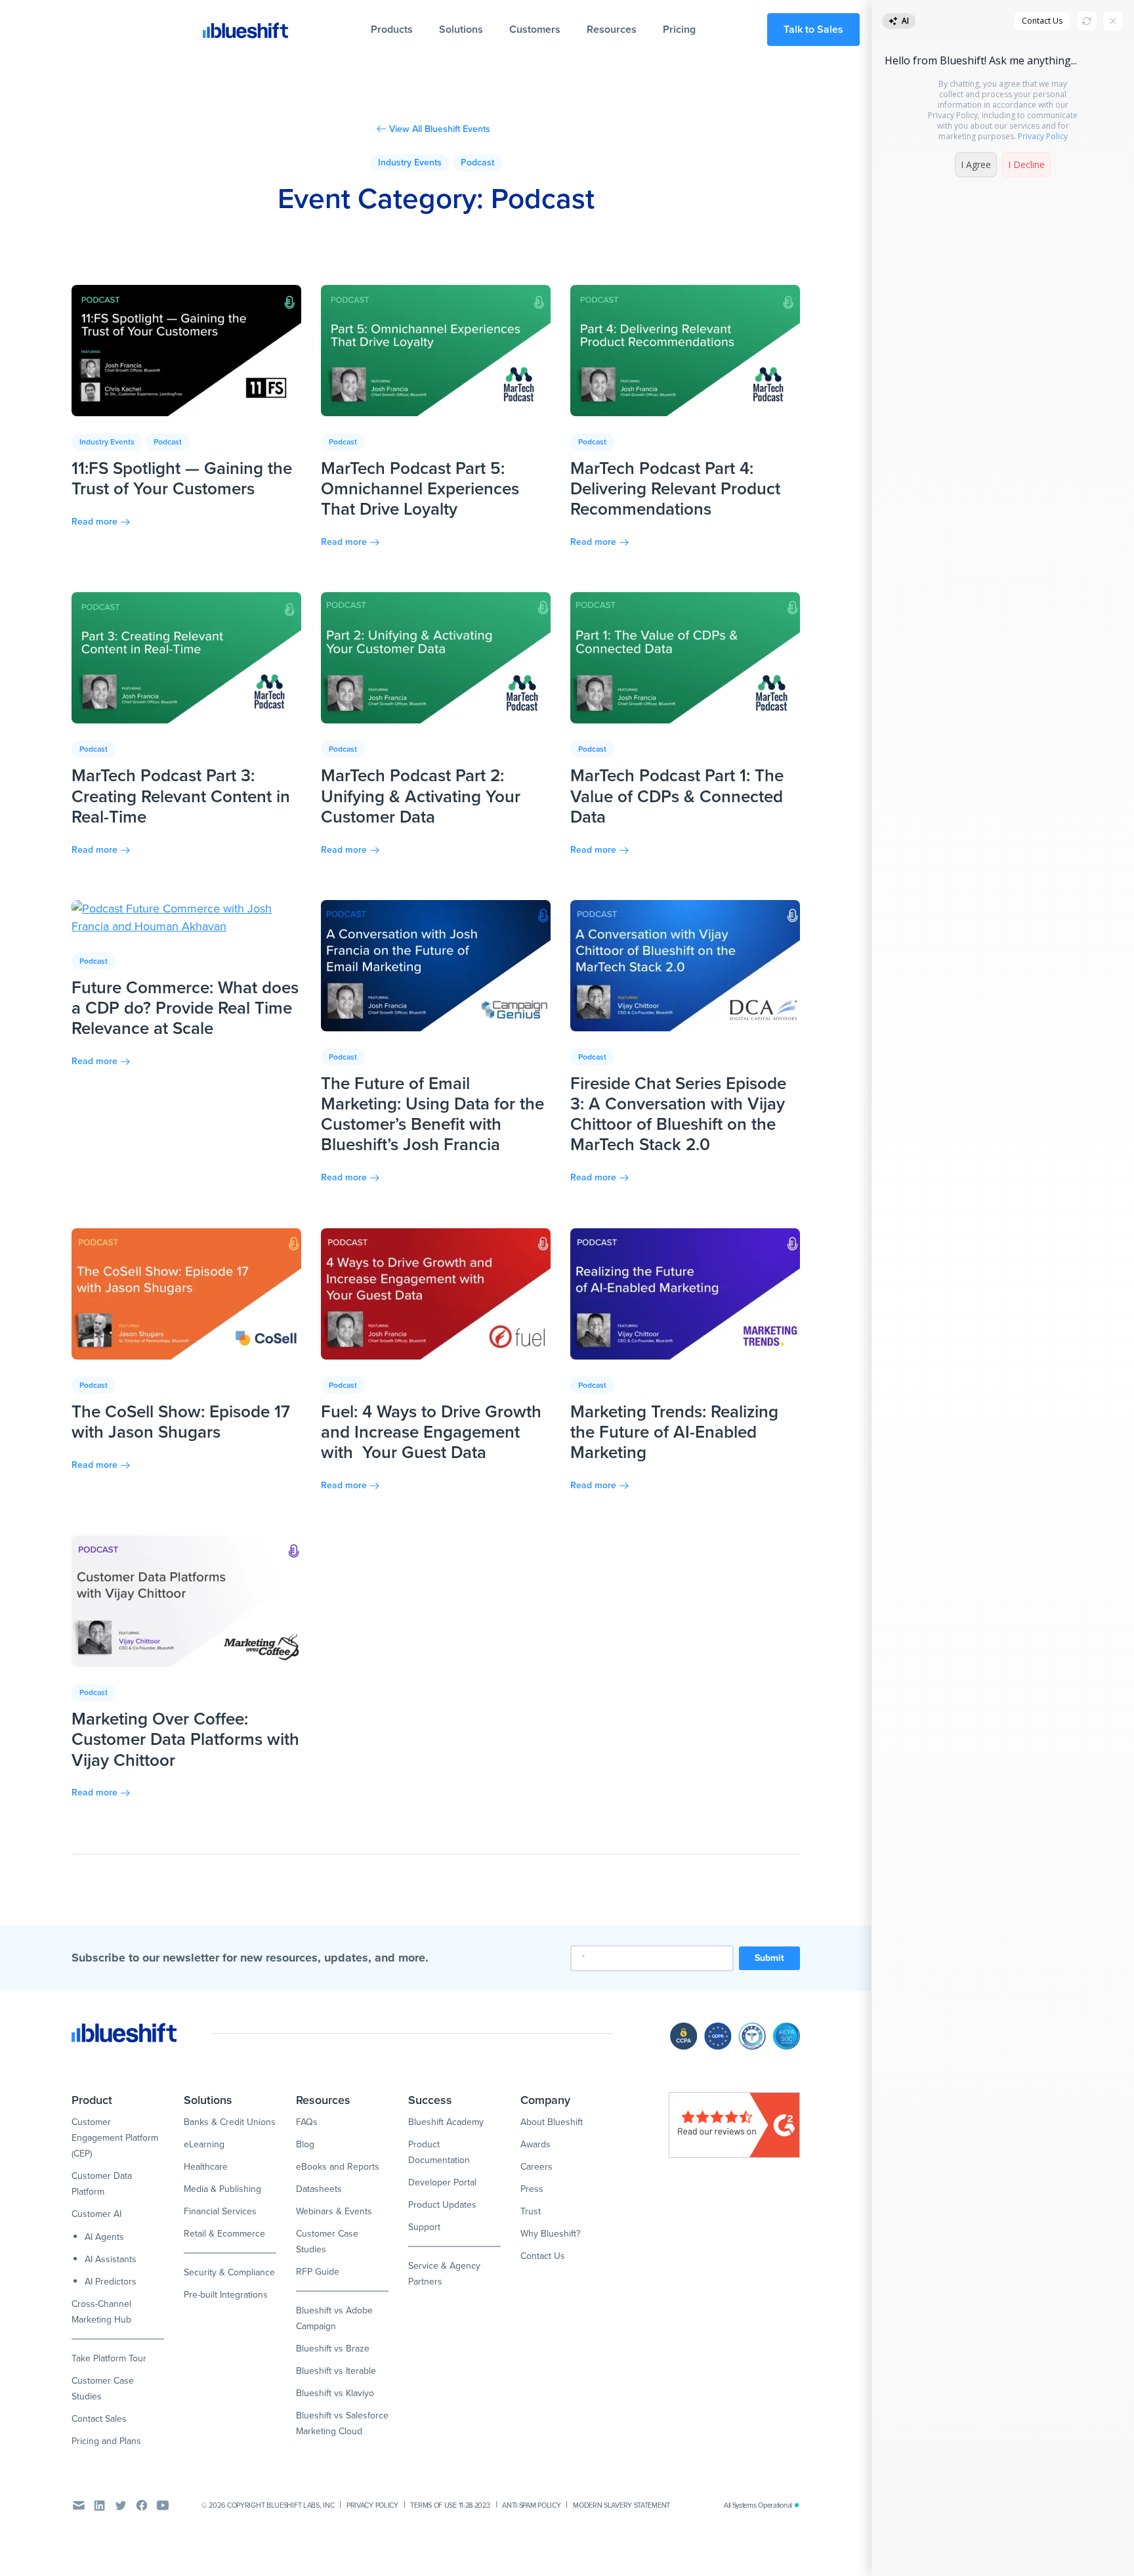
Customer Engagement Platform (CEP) (115, 2138)
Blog (305, 2144)
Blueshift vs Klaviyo (335, 2393)
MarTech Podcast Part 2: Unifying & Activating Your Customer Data (421, 796)
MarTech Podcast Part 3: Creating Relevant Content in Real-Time (181, 796)
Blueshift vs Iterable (336, 2371)
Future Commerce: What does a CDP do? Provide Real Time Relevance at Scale (185, 1008)
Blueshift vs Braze (333, 2349)
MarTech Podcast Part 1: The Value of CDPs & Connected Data (677, 796)
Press (532, 2189)
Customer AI (96, 2214)
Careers (536, 2167)
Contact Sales (99, 2419)
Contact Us (543, 2256)
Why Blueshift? (550, 2234)
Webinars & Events (334, 2211)
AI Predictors (111, 2282)
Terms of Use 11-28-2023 (450, 2505)
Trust (531, 2211)
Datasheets (319, 2189)
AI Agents (104, 2237)
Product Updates (442, 2205)
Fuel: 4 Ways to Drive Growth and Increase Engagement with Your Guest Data (431, 1432)
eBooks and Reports (338, 2167)
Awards (535, 2144)
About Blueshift (552, 2122)
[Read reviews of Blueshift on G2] (734, 2125)
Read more (94, 522)
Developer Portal (442, 2182)
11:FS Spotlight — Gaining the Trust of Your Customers (182, 478)
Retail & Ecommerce (224, 2234)
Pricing (679, 29)
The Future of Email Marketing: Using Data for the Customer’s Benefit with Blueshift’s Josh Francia (432, 1114)
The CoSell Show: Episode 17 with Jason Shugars (181, 1422)
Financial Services (220, 2211)
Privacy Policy (372, 2505)
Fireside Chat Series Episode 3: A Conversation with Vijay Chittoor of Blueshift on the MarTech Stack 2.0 (678, 1114)
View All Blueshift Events (440, 129)
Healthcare (206, 2167)
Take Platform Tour (109, 2358)
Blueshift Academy (446, 2122)
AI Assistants (111, 2259)
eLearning (204, 2144)
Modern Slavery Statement (621, 2505)
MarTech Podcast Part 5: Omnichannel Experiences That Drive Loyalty (420, 488)
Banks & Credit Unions (230, 2122)
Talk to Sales (813, 29)
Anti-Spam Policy (531, 2505)
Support (424, 2227)
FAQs (307, 2122)
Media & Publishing (222, 2189)
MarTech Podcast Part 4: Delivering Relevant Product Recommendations (675, 488)
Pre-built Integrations (226, 2295)
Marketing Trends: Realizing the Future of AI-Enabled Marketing (674, 1432)
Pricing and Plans (106, 2441)
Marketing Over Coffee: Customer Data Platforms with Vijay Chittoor (185, 1739)
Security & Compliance (229, 2272)
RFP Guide (318, 2272)
